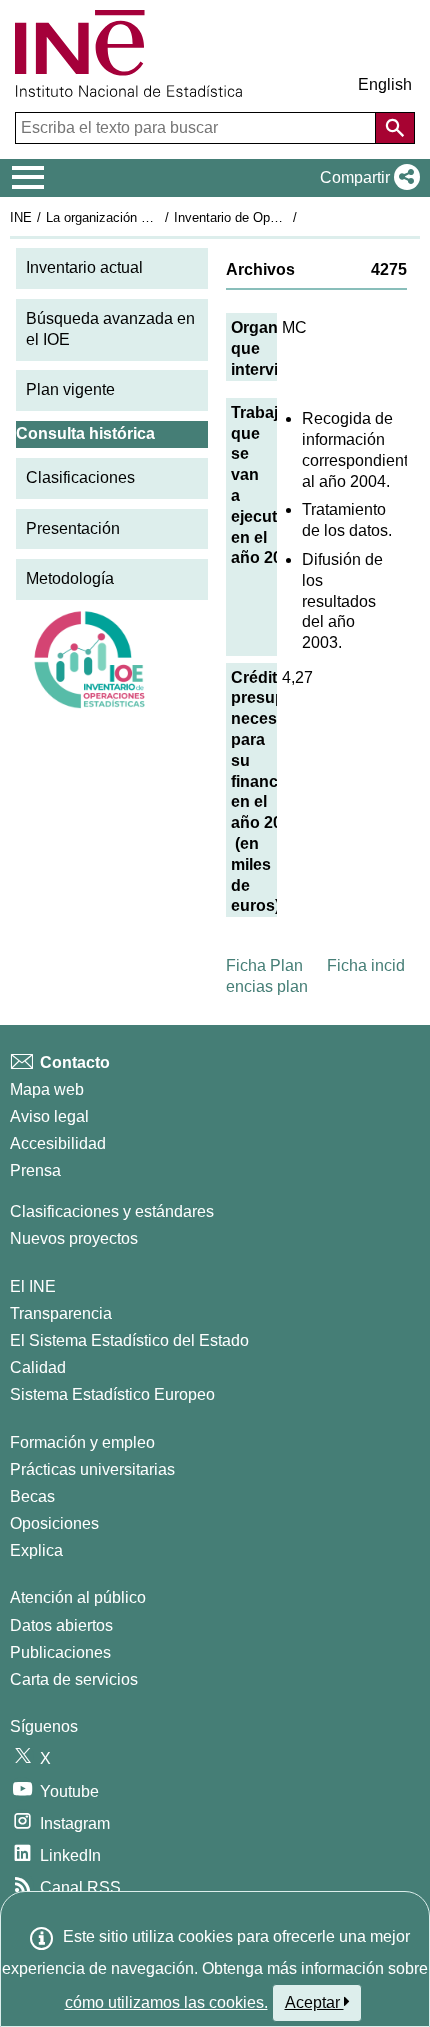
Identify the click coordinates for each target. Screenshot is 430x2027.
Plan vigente (70, 389)
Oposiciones (54, 1523)
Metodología (70, 578)
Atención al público (78, 1597)
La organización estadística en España (158, 217)
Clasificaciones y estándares (112, 1211)
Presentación (73, 528)
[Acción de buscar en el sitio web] (395, 128)
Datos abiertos (61, 1625)
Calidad (38, 1367)
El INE (33, 1286)
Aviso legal (49, 1116)
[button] (366, 178)
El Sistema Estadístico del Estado (129, 1340)
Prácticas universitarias (92, 1469)
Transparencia (61, 1313)
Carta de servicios (74, 1679)
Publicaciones (60, 1652)
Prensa (35, 1170)
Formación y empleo (82, 1442)
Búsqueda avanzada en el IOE (110, 329)
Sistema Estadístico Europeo (112, 1394)
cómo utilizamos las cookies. (166, 2002)
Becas (32, 1496)
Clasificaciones (80, 477)
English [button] (385, 84)
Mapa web (47, 1089)
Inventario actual (84, 267)
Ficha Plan (264, 965)
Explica (36, 1550)
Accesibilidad (58, 1143)
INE (21, 217)
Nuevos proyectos (74, 1238)
